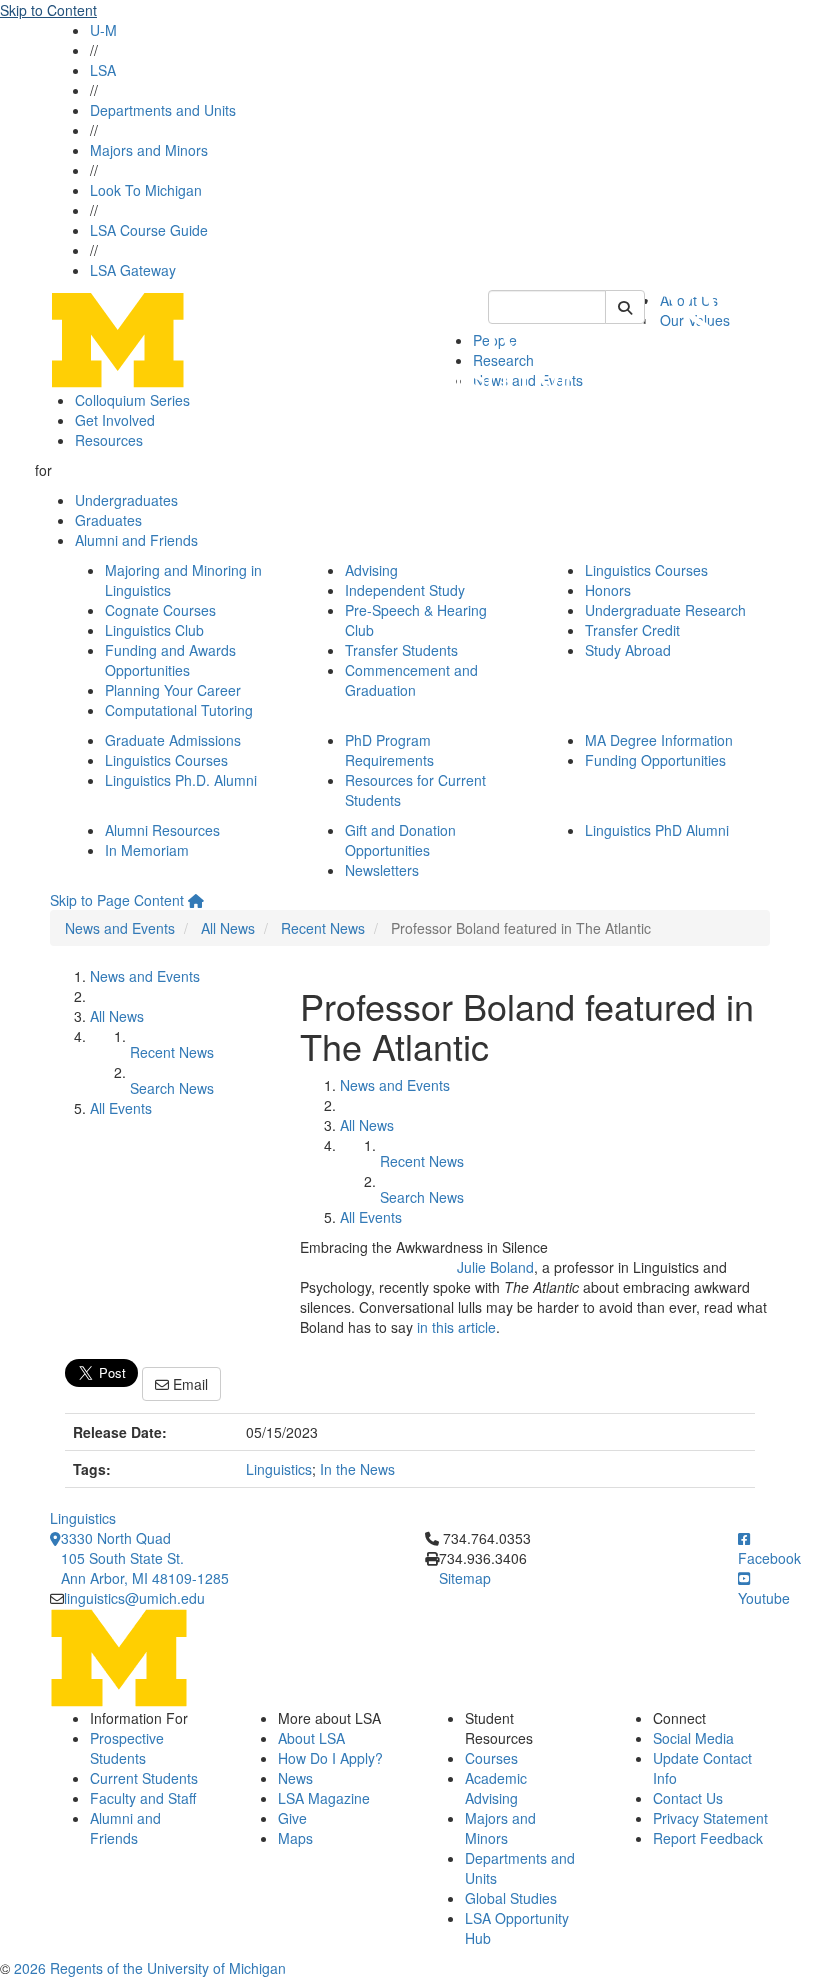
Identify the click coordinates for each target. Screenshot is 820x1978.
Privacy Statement (710, 1818)
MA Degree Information (659, 740)
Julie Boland (495, 1267)
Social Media (693, 1738)
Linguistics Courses (646, 570)
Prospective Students (127, 1748)
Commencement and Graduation (411, 680)
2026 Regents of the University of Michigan (150, 1968)
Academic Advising (496, 1788)
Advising (371, 570)
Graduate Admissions (173, 740)
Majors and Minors (149, 150)
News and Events (120, 928)
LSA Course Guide (149, 230)
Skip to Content (48, 10)
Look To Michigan (146, 190)
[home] (196, 900)
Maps (295, 1838)
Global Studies (511, 1898)
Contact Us (688, 1798)
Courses (491, 1758)
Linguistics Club (154, 630)
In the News (357, 1469)
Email (188, 1384)
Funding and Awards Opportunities (170, 660)
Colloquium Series (132, 400)
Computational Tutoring (179, 710)
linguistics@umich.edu (134, 1598)
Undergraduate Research (665, 610)
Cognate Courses (160, 610)
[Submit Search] (625, 307)
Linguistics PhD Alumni (657, 830)
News (295, 1778)
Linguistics (279, 1469)
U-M (103, 30)
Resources (109, 440)
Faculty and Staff (143, 1798)
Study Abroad (628, 650)
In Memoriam (147, 850)
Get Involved (115, 420)
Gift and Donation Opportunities (400, 840)
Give (292, 1818)
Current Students (144, 1778)
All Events (121, 1108)
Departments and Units (163, 110)
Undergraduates (126, 500)
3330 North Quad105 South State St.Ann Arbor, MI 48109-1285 (145, 1558)
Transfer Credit (632, 630)
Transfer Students (401, 650)
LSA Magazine (324, 1798)
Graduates (108, 520)
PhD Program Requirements (389, 750)
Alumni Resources (162, 830)
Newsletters (382, 870)
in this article (456, 1327)
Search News (172, 1088)
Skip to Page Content (117, 900)
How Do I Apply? (330, 1758)
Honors (608, 590)
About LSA (311, 1738)
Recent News (323, 928)
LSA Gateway (133, 270)
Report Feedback (708, 1838)
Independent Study (405, 590)
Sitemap (465, 1578)
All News (228, 928)
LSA (103, 70)
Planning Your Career (173, 690)
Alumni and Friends (136, 540)
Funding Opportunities (655, 760)
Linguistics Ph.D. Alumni (181, 780)
